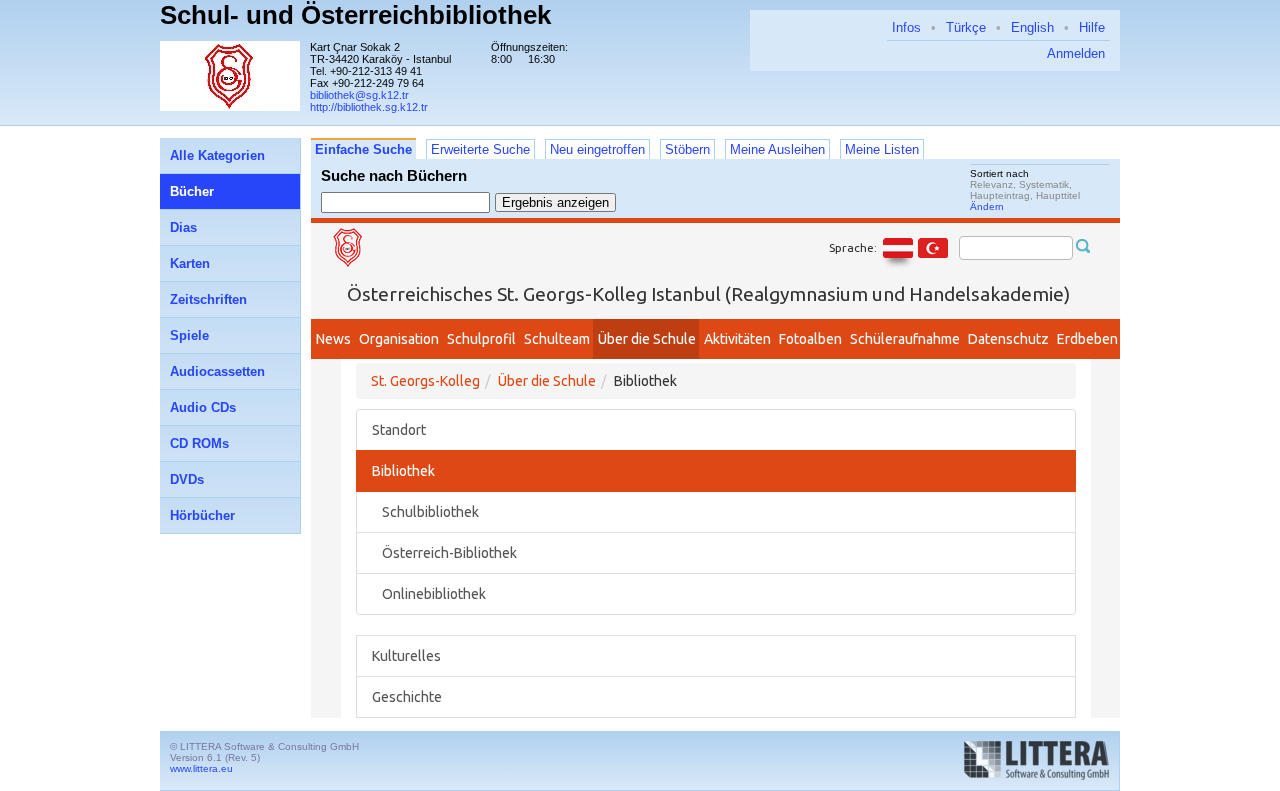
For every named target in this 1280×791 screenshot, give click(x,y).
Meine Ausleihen (777, 149)
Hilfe (1092, 27)
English (1032, 27)
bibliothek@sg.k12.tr (359, 95)
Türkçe (966, 27)
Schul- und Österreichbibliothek (355, 15)
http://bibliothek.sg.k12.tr (369, 107)
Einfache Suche (363, 149)
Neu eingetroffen (597, 149)
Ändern (987, 206)
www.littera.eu (201, 768)
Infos (906, 27)
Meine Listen (882, 149)
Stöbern (687, 149)
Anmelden (1076, 53)
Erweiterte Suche (480, 149)
